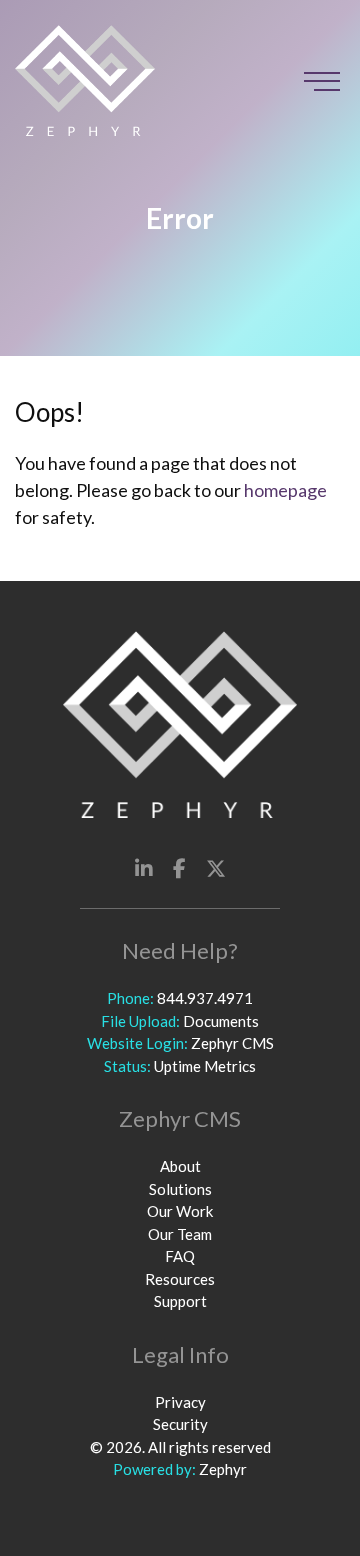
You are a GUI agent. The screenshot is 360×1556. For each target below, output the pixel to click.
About (180, 1166)
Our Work (180, 1211)
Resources (180, 1279)
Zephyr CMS (232, 1043)
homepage (285, 490)
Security (180, 1424)
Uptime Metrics (205, 1066)
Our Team (180, 1234)
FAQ (180, 1256)
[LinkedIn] (144, 868)
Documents (221, 1021)
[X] (216, 868)
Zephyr (223, 1469)
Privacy (180, 1402)
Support (180, 1301)
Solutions (180, 1189)
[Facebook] (179, 868)
